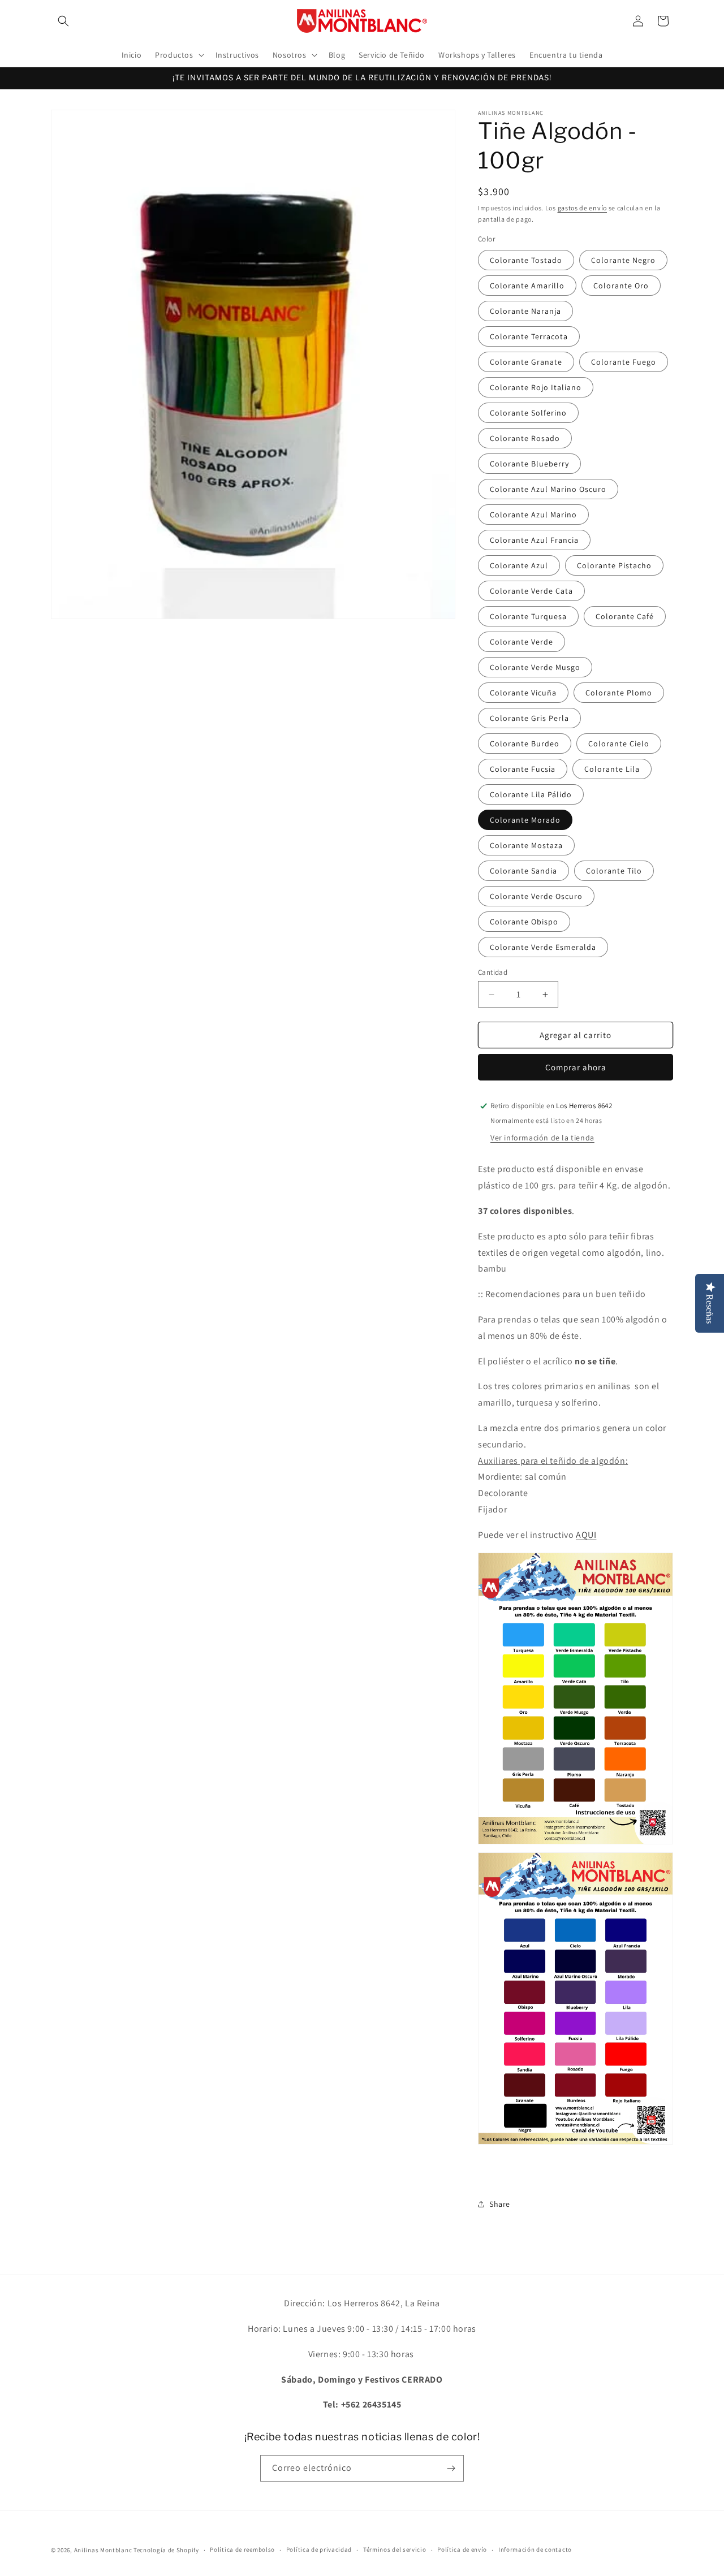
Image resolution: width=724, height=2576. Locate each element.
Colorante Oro (621, 286)
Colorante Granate (526, 362)
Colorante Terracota (529, 336)
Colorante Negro (623, 260)
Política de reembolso (242, 2549)
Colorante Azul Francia (534, 540)
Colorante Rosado (525, 438)
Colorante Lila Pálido (531, 794)
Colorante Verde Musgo (535, 667)
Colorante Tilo (614, 871)
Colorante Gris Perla (529, 718)
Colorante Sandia (523, 871)
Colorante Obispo (524, 922)
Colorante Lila (612, 769)
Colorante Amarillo (527, 286)
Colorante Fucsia (523, 769)
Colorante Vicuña (523, 693)
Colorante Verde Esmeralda (543, 947)
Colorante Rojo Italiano (536, 387)
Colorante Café (625, 616)
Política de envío (462, 2549)
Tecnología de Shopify (166, 2550)
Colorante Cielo (619, 744)
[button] (63, 21)
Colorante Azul (519, 565)
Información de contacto (535, 2549)
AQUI (586, 1535)
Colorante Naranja (525, 311)
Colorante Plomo (619, 693)
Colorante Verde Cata (531, 591)
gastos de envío (583, 208)
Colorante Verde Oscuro (536, 896)
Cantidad (493, 972)
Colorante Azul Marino (533, 515)
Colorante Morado (525, 820)
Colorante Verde (522, 642)
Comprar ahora (576, 1067)
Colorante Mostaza (526, 845)
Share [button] (500, 2204)
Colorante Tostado (526, 260)
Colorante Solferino (528, 413)
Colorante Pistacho (614, 565)
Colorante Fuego (624, 362)
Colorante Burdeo (525, 744)
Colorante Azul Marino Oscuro (548, 489)
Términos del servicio (395, 2549)
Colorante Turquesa (528, 616)
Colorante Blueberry (529, 464)
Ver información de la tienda (542, 1138)
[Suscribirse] (451, 2468)
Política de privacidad (319, 2549)
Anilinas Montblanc (103, 2550)
